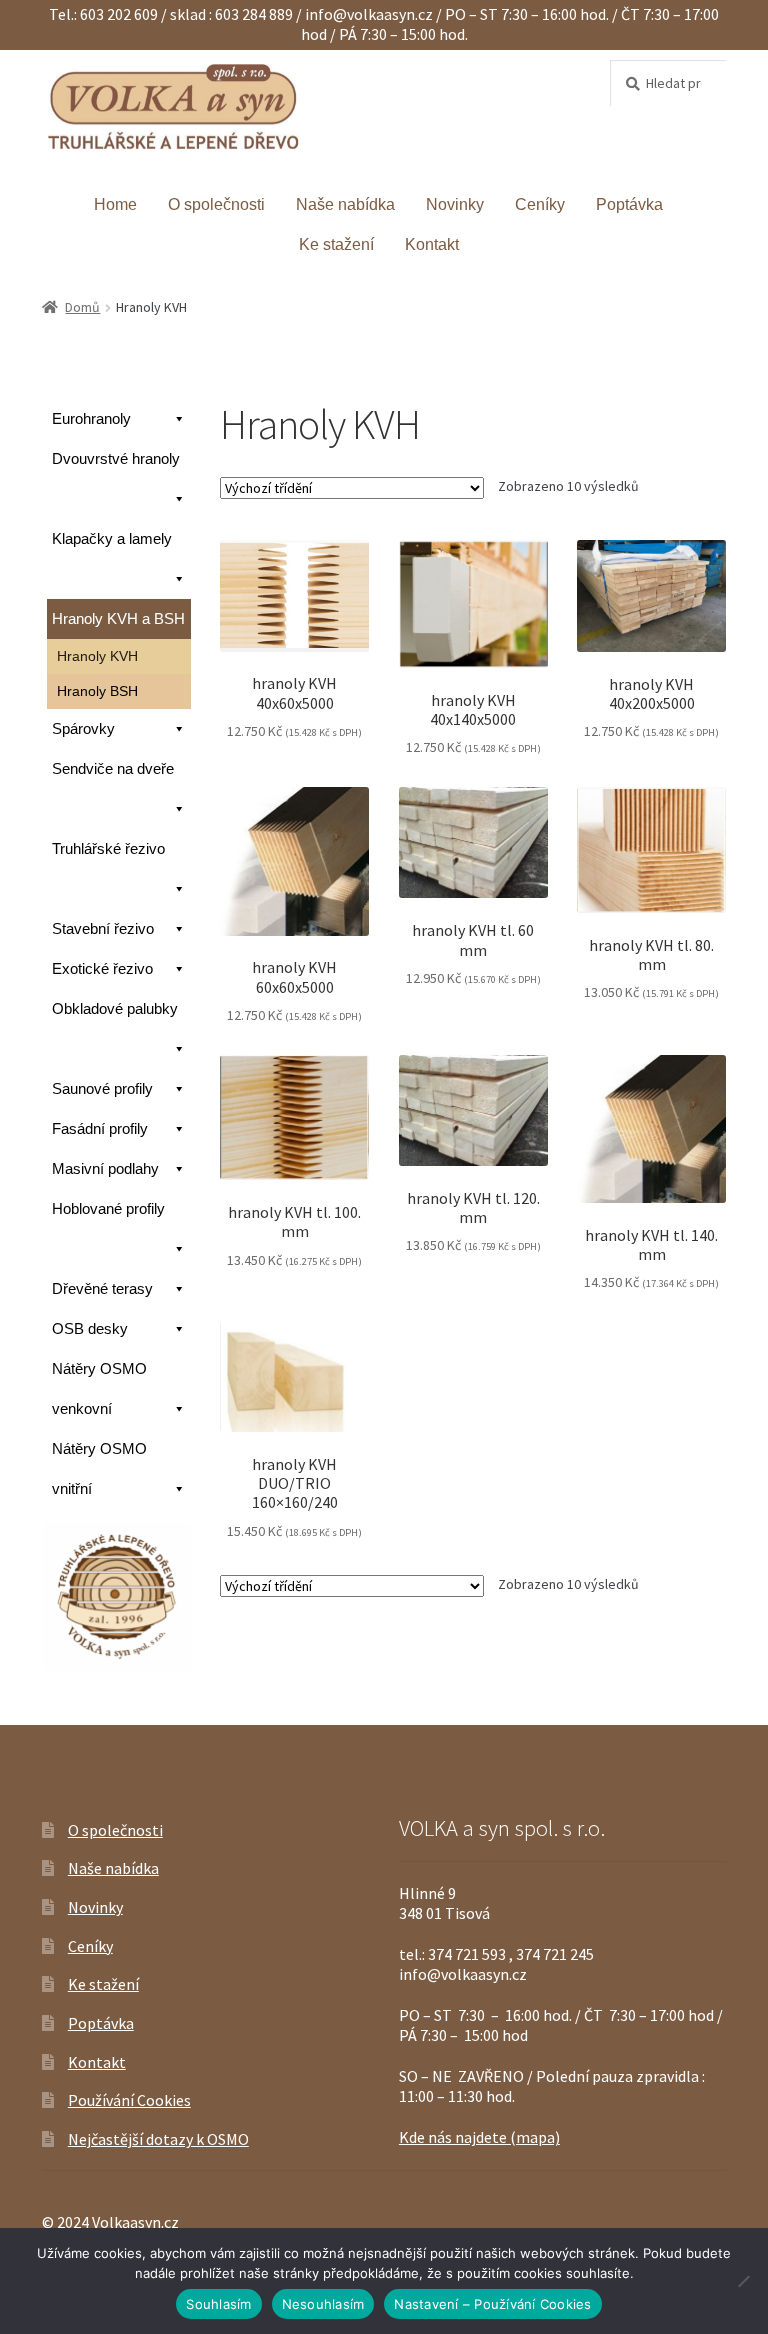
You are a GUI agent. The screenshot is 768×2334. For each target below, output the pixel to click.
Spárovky (83, 728)
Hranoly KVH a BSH (118, 618)
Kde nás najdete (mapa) (479, 2137)
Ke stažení (336, 244)
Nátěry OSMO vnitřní (99, 1468)
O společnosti (216, 204)
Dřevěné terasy (102, 1288)
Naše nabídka (345, 204)
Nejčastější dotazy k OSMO (158, 2139)
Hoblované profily (108, 1208)
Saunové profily (102, 1088)
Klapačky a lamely (112, 538)
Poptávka (629, 204)
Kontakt (432, 244)
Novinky (455, 204)
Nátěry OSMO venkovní (99, 1388)
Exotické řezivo (102, 968)
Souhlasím (218, 2304)
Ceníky (540, 204)
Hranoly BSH (97, 691)
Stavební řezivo (103, 928)
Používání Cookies (129, 2100)
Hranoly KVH (97, 656)
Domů (82, 307)
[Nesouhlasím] (743, 2281)
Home (115, 204)
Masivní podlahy (105, 1168)
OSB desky (90, 1328)
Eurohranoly (91, 418)
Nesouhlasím (323, 2304)
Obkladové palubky (115, 1008)
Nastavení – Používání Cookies (492, 2304)
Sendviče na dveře (113, 768)
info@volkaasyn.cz (370, 14)
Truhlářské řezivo (108, 848)
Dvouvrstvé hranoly (116, 458)
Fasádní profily (100, 1128)
